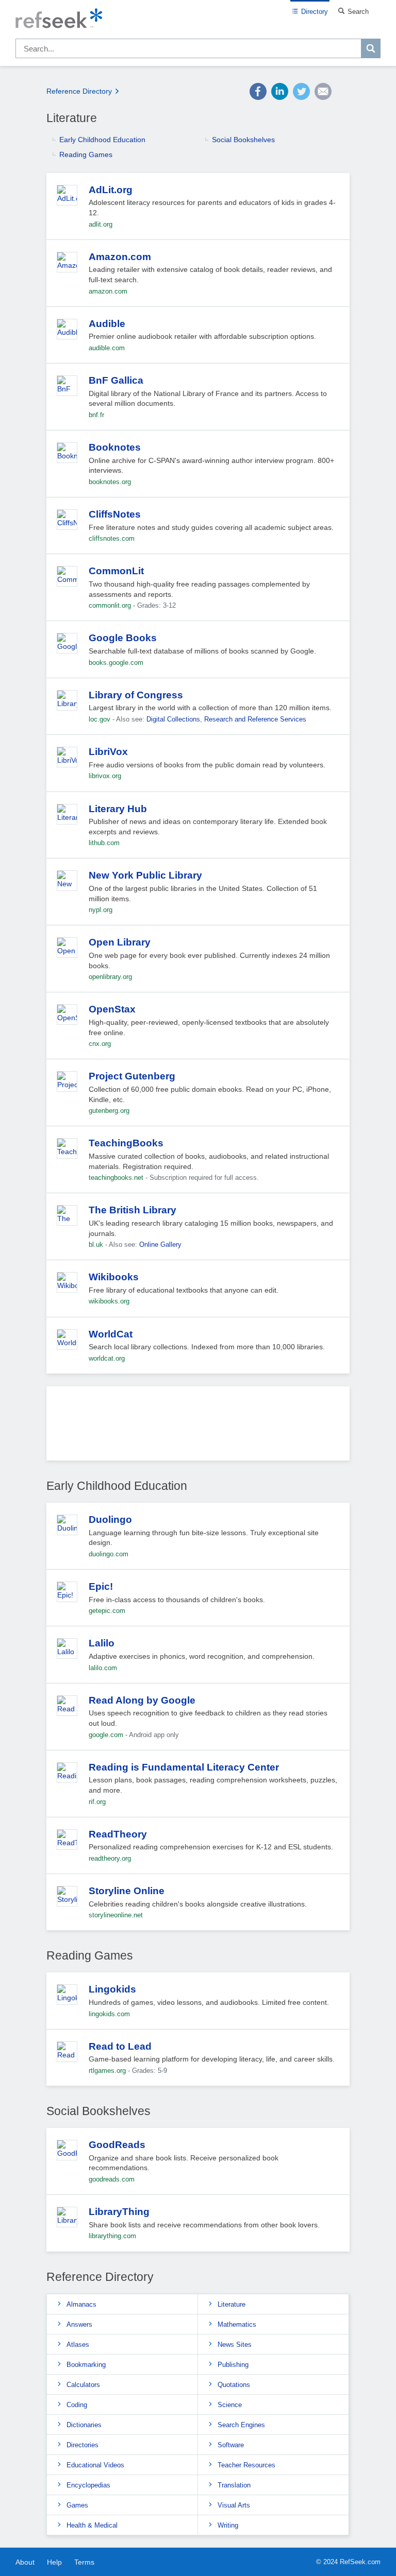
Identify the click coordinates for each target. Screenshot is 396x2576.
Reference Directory (79, 91)
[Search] (371, 48)
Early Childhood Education (102, 140)
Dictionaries (84, 2425)
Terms (84, 2562)
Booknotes (115, 447)
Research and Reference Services (255, 719)
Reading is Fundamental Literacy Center (184, 1767)
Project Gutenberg (132, 1076)
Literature (232, 2304)
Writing (228, 2525)
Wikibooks (114, 1277)
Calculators (83, 2385)
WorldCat (111, 1334)
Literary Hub (118, 809)
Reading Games (86, 154)
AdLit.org (111, 190)
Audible (107, 324)
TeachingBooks (126, 1143)
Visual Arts (234, 2505)
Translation (234, 2485)
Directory (315, 12)
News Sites (235, 2345)
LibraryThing (119, 2212)
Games (77, 2505)
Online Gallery (160, 1244)
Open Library (120, 942)
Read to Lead (120, 2046)
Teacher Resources (246, 2465)
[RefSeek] (198, 19)
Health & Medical (92, 2525)
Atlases (78, 2345)
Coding (77, 2405)
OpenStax (112, 1009)
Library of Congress (136, 695)
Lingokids (112, 1989)
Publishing (233, 2365)
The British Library (133, 1210)
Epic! (101, 1586)
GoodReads (117, 2145)
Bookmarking (86, 2365)
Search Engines (241, 2425)
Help (54, 2562)
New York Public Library (145, 875)
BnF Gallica (116, 380)
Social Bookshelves (243, 140)
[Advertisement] (198, 1427)
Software (231, 2445)
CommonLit (116, 571)
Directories (82, 2445)
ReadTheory (118, 1834)
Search (358, 12)
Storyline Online (127, 1891)
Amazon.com (120, 257)
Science (230, 2405)
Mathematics (237, 2324)
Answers (79, 2324)
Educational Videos (95, 2465)
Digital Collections (173, 719)
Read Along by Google (142, 1700)
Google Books (123, 638)
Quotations (234, 2385)
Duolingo (110, 1519)
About (25, 2562)
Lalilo (102, 1643)
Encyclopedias (88, 2485)
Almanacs (81, 2304)
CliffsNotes (115, 514)
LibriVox (108, 752)
